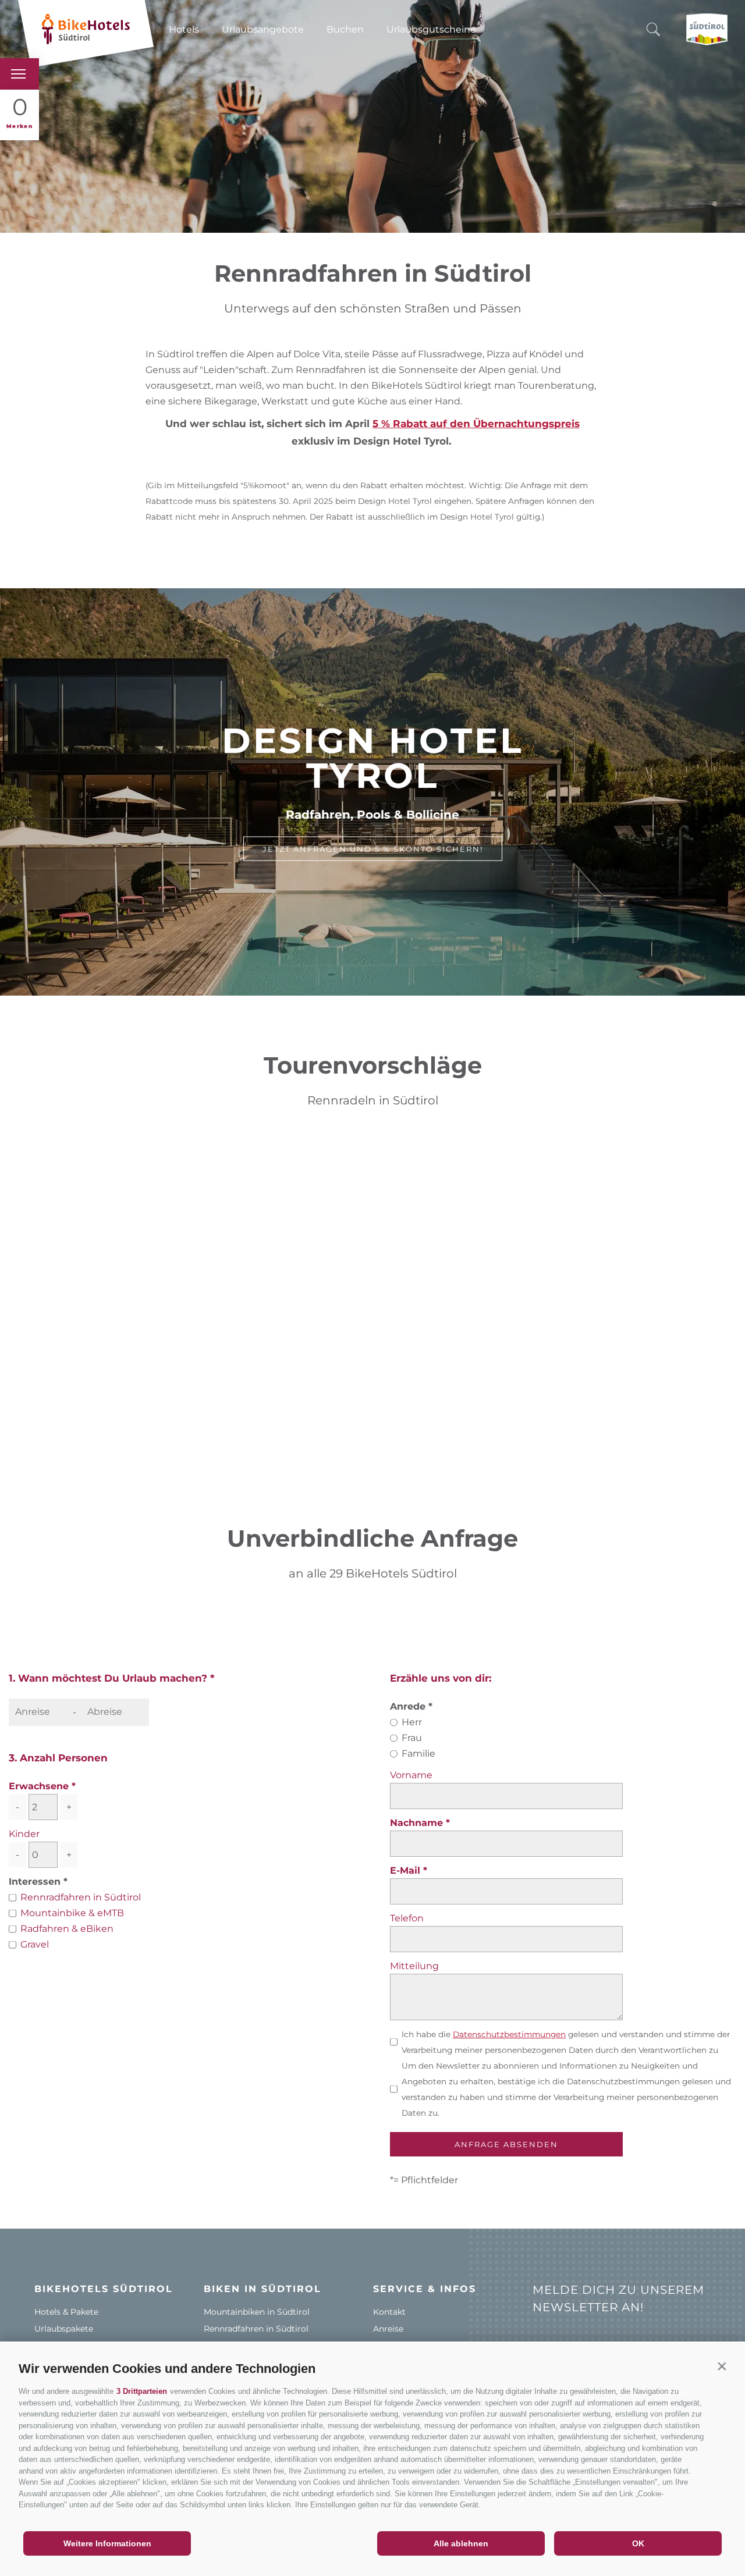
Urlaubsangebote (263, 29)
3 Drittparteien (142, 2391)
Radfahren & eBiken (67, 1929)
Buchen (345, 29)
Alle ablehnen (461, 2543)
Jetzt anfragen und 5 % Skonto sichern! (373, 849)
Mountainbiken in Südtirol (257, 2312)
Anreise (388, 2329)
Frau (412, 1738)
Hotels (184, 29)
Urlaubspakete (64, 2329)
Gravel (35, 1944)
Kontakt (389, 2312)
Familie (418, 1754)
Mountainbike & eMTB (72, 1913)
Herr (412, 1722)
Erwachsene (39, 1786)
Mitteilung (414, 1966)
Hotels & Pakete (66, 2312)
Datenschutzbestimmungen (509, 2034)
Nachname (418, 1823)
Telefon (407, 1918)
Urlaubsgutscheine (431, 29)
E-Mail (407, 1870)
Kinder (24, 1834)
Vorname (411, 1775)
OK (638, 2543)
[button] (722, 2366)
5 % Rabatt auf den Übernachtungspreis (476, 424)
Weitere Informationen (107, 2543)
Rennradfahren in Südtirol (81, 1897)
